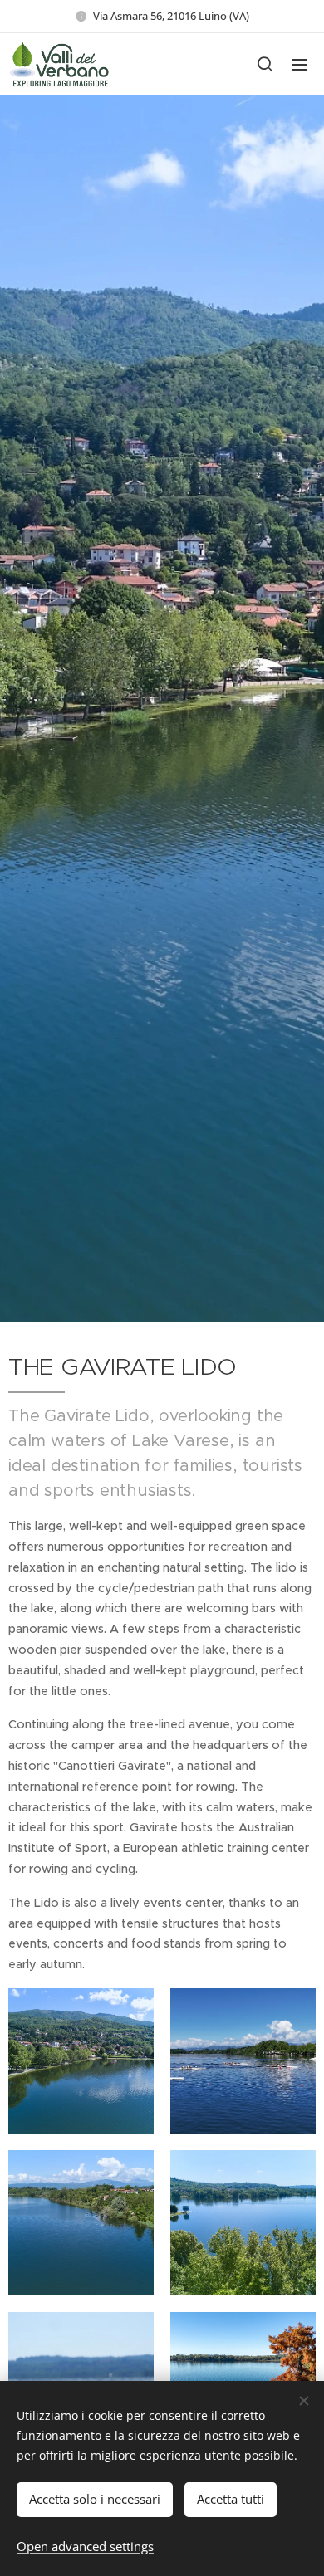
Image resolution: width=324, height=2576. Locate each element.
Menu (299, 64)
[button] (265, 64)
